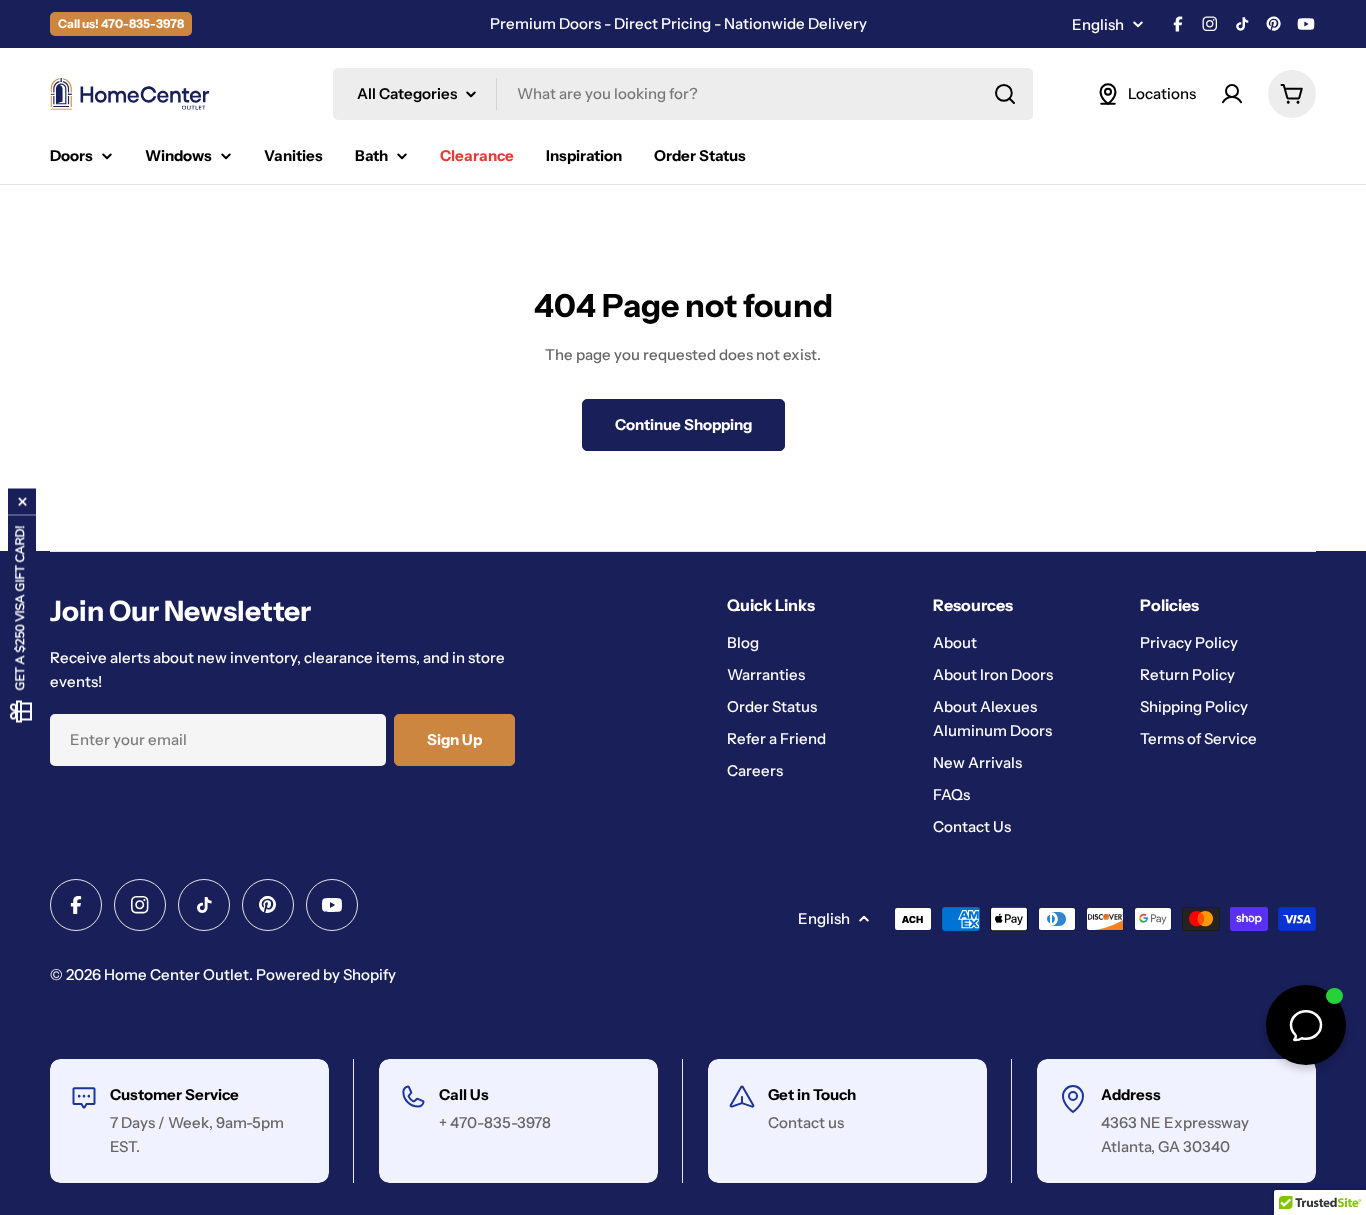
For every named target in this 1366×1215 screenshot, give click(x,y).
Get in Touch (812, 1094)
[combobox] (683, 94)
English (1098, 24)
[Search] (1005, 94)
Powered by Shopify (326, 974)
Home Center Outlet (176, 974)
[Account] (1232, 94)
